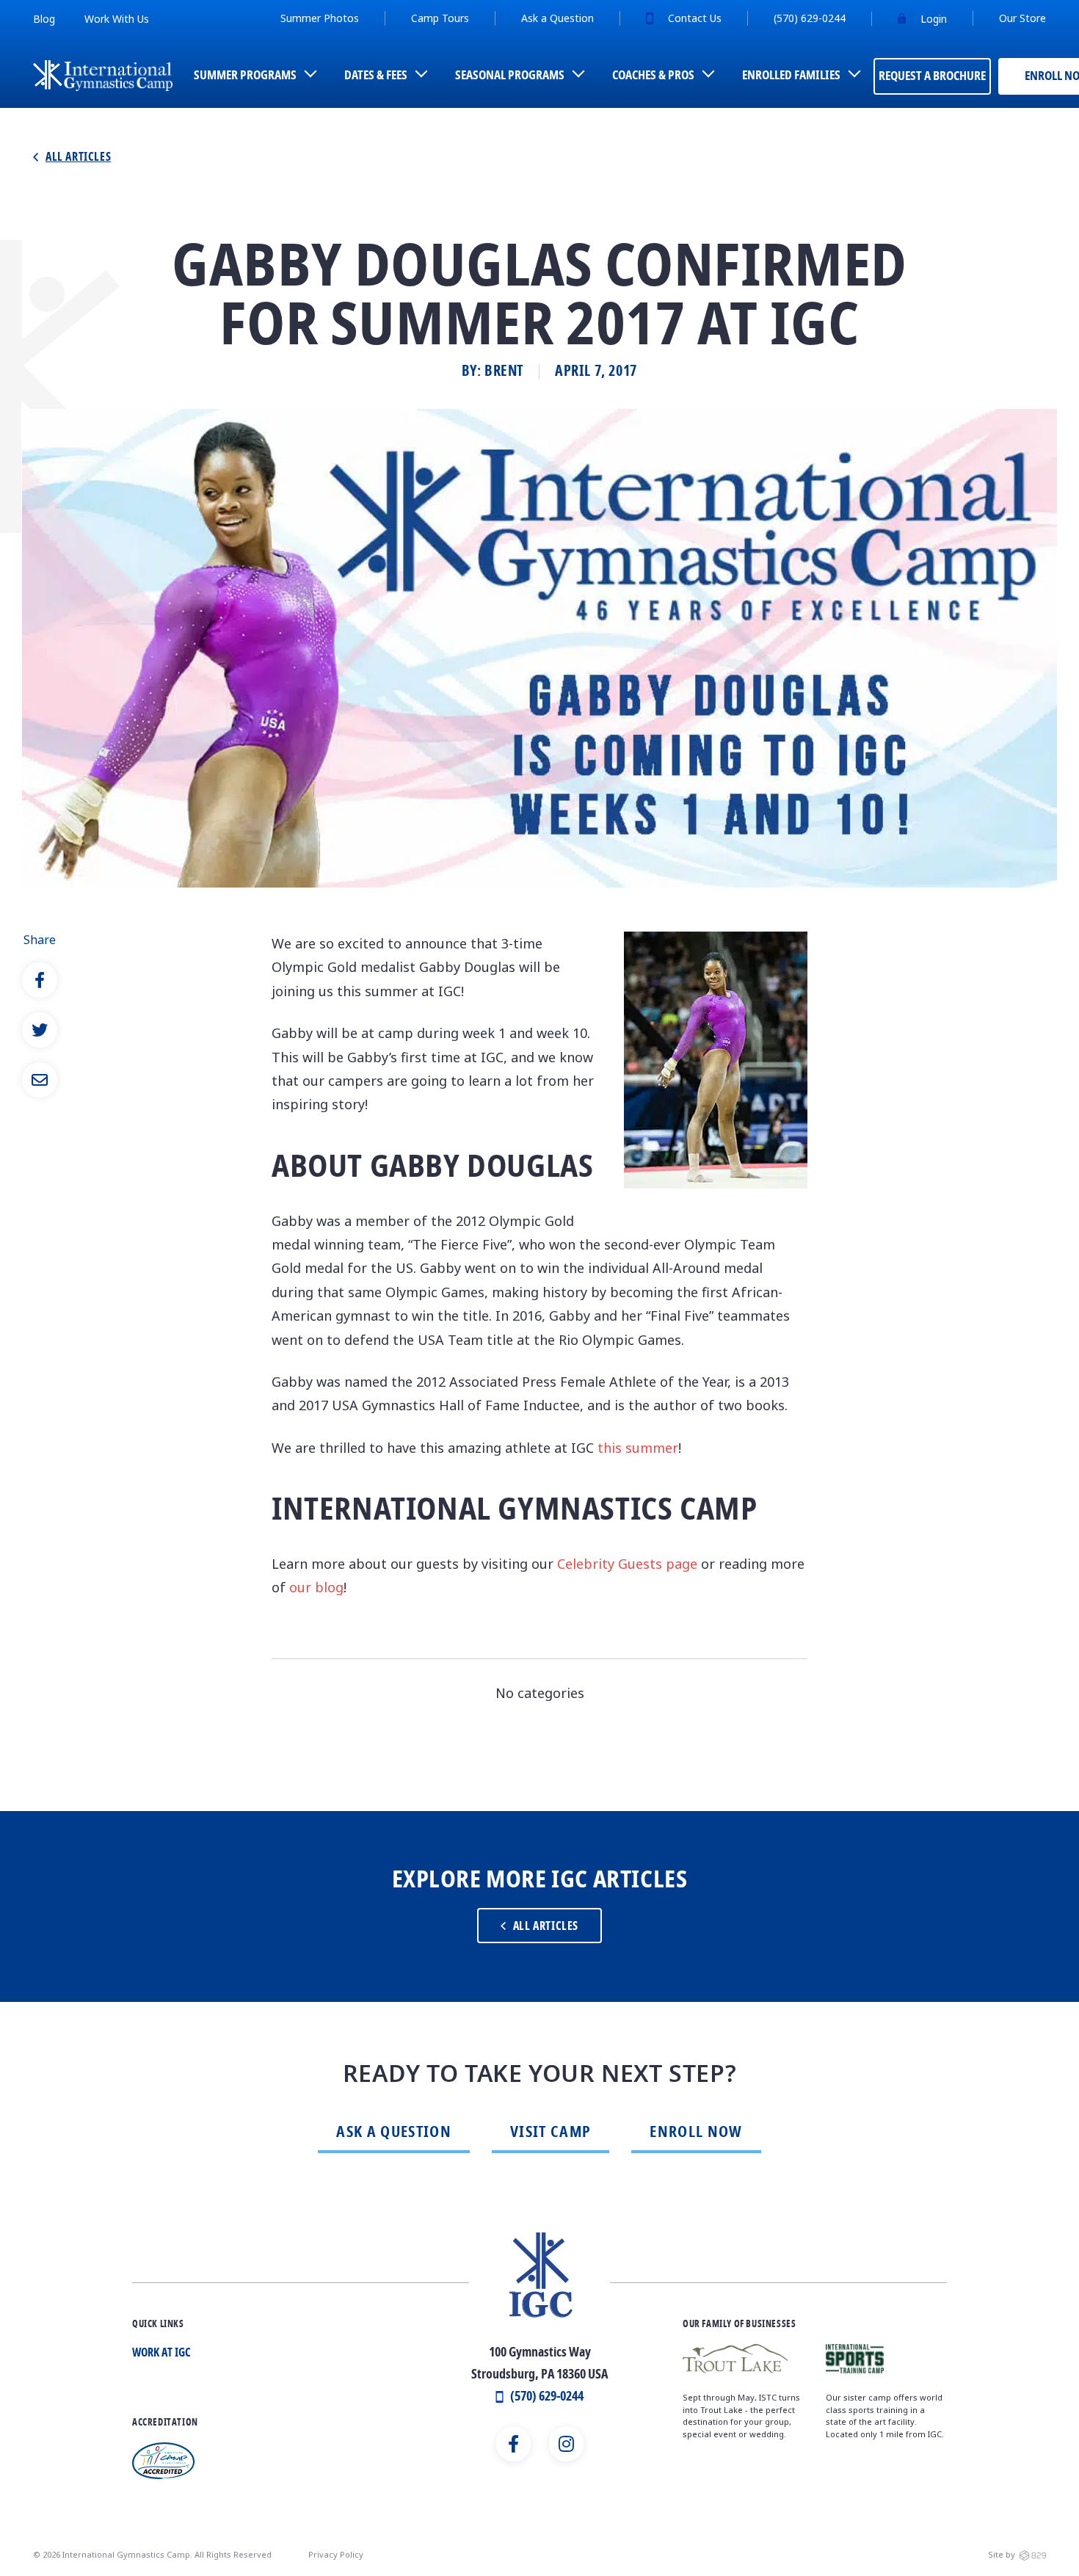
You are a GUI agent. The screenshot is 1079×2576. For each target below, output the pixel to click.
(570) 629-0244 (810, 18)
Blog (44, 19)
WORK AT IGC (161, 2354)
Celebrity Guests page (627, 1564)
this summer (638, 1448)
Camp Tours (440, 18)
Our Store (1022, 18)
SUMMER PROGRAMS (245, 76)
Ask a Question (557, 18)
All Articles (78, 158)
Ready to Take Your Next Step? (539, 2074)
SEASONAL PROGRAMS (510, 76)
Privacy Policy (336, 2554)
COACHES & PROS (653, 76)
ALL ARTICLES (546, 1927)
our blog (316, 1587)
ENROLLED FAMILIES (791, 76)
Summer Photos (320, 18)
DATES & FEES (376, 76)
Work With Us (117, 19)
